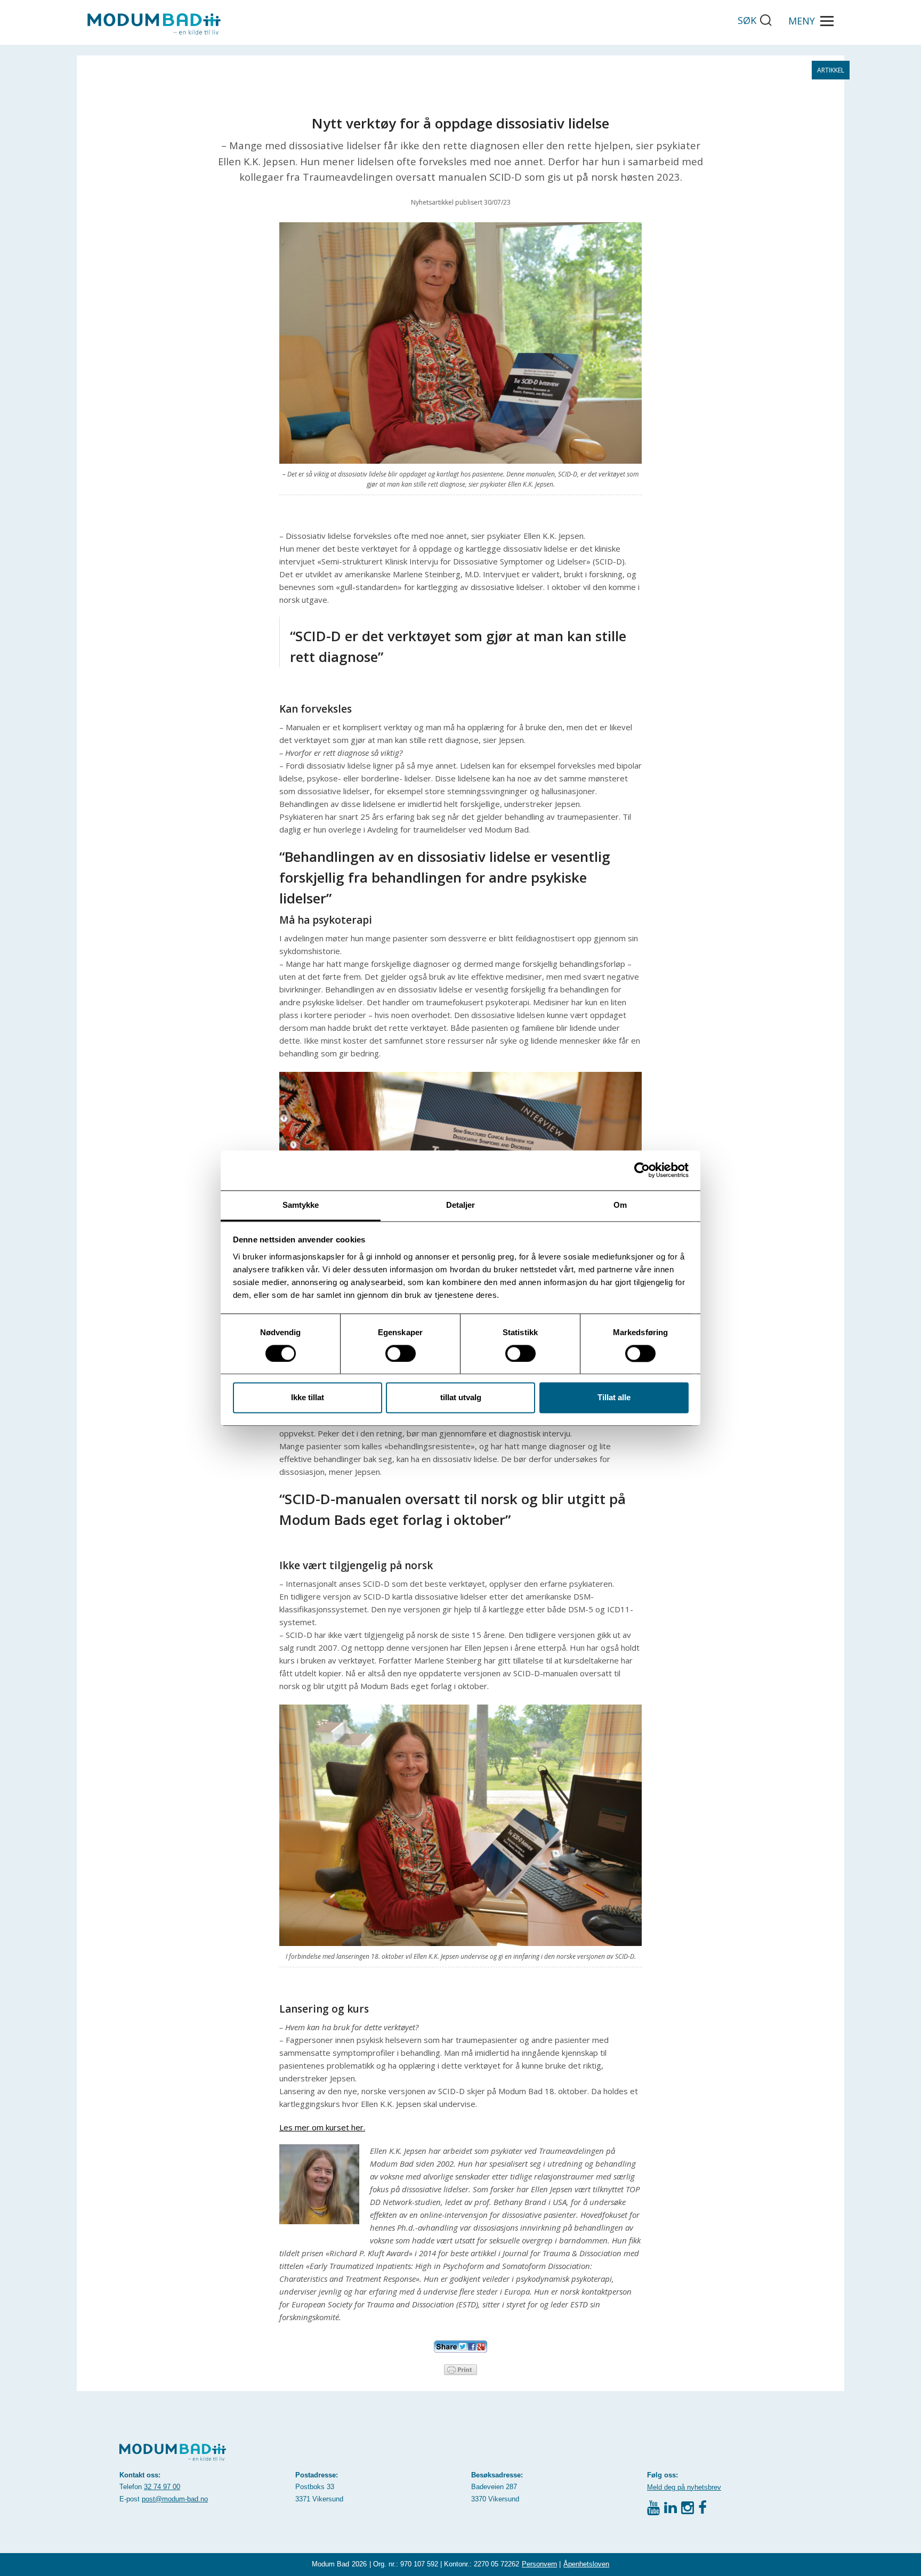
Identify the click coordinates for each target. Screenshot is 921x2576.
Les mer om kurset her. (322, 2127)
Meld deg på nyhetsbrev (684, 2487)
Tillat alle (614, 1398)
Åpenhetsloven (586, 2564)
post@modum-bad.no (175, 2499)
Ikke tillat (308, 1398)
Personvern (539, 2564)
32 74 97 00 (162, 2487)
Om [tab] (620, 1205)
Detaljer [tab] (461, 1205)
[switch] (401, 1353)
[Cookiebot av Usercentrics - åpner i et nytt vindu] (642, 1170)
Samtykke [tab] (301, 1205)
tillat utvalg (461, 1398)
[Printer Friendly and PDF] (461, 2369)
